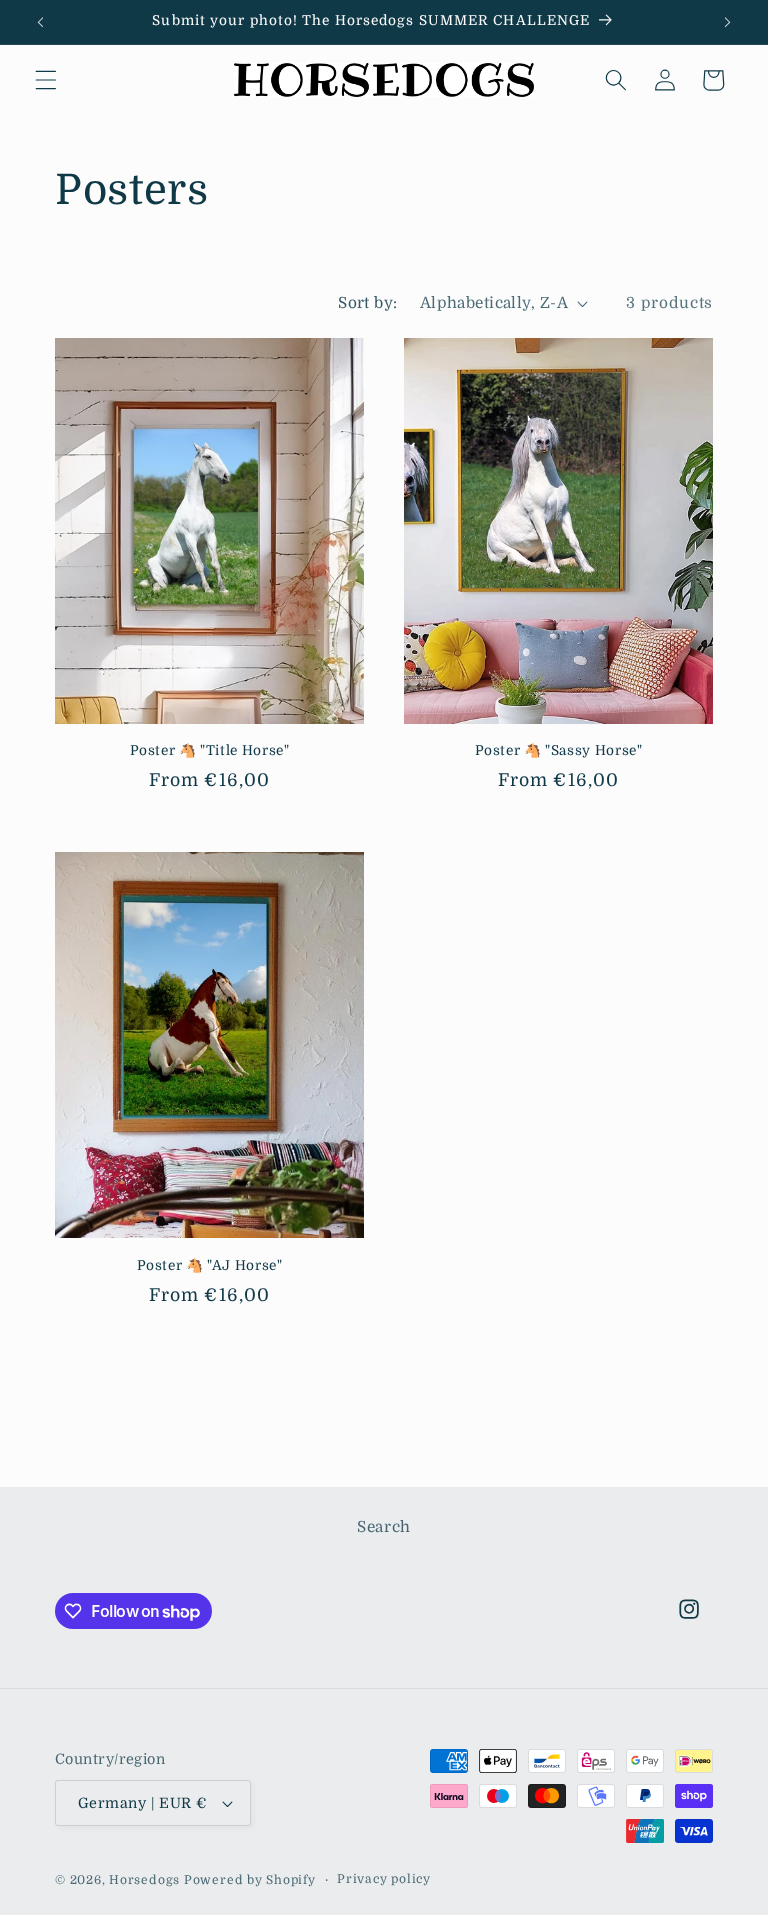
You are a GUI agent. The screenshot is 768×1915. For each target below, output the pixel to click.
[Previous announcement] (41, 22)
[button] (46, 80)
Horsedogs (144, 1880)
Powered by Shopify (250, 1880)
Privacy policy (384, 1879)
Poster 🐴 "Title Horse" (210, 750)
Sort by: (368, 303)
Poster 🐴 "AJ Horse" (210, 1265)
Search (384, 1527)
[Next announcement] (727, 22)
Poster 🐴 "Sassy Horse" (559, 750)
